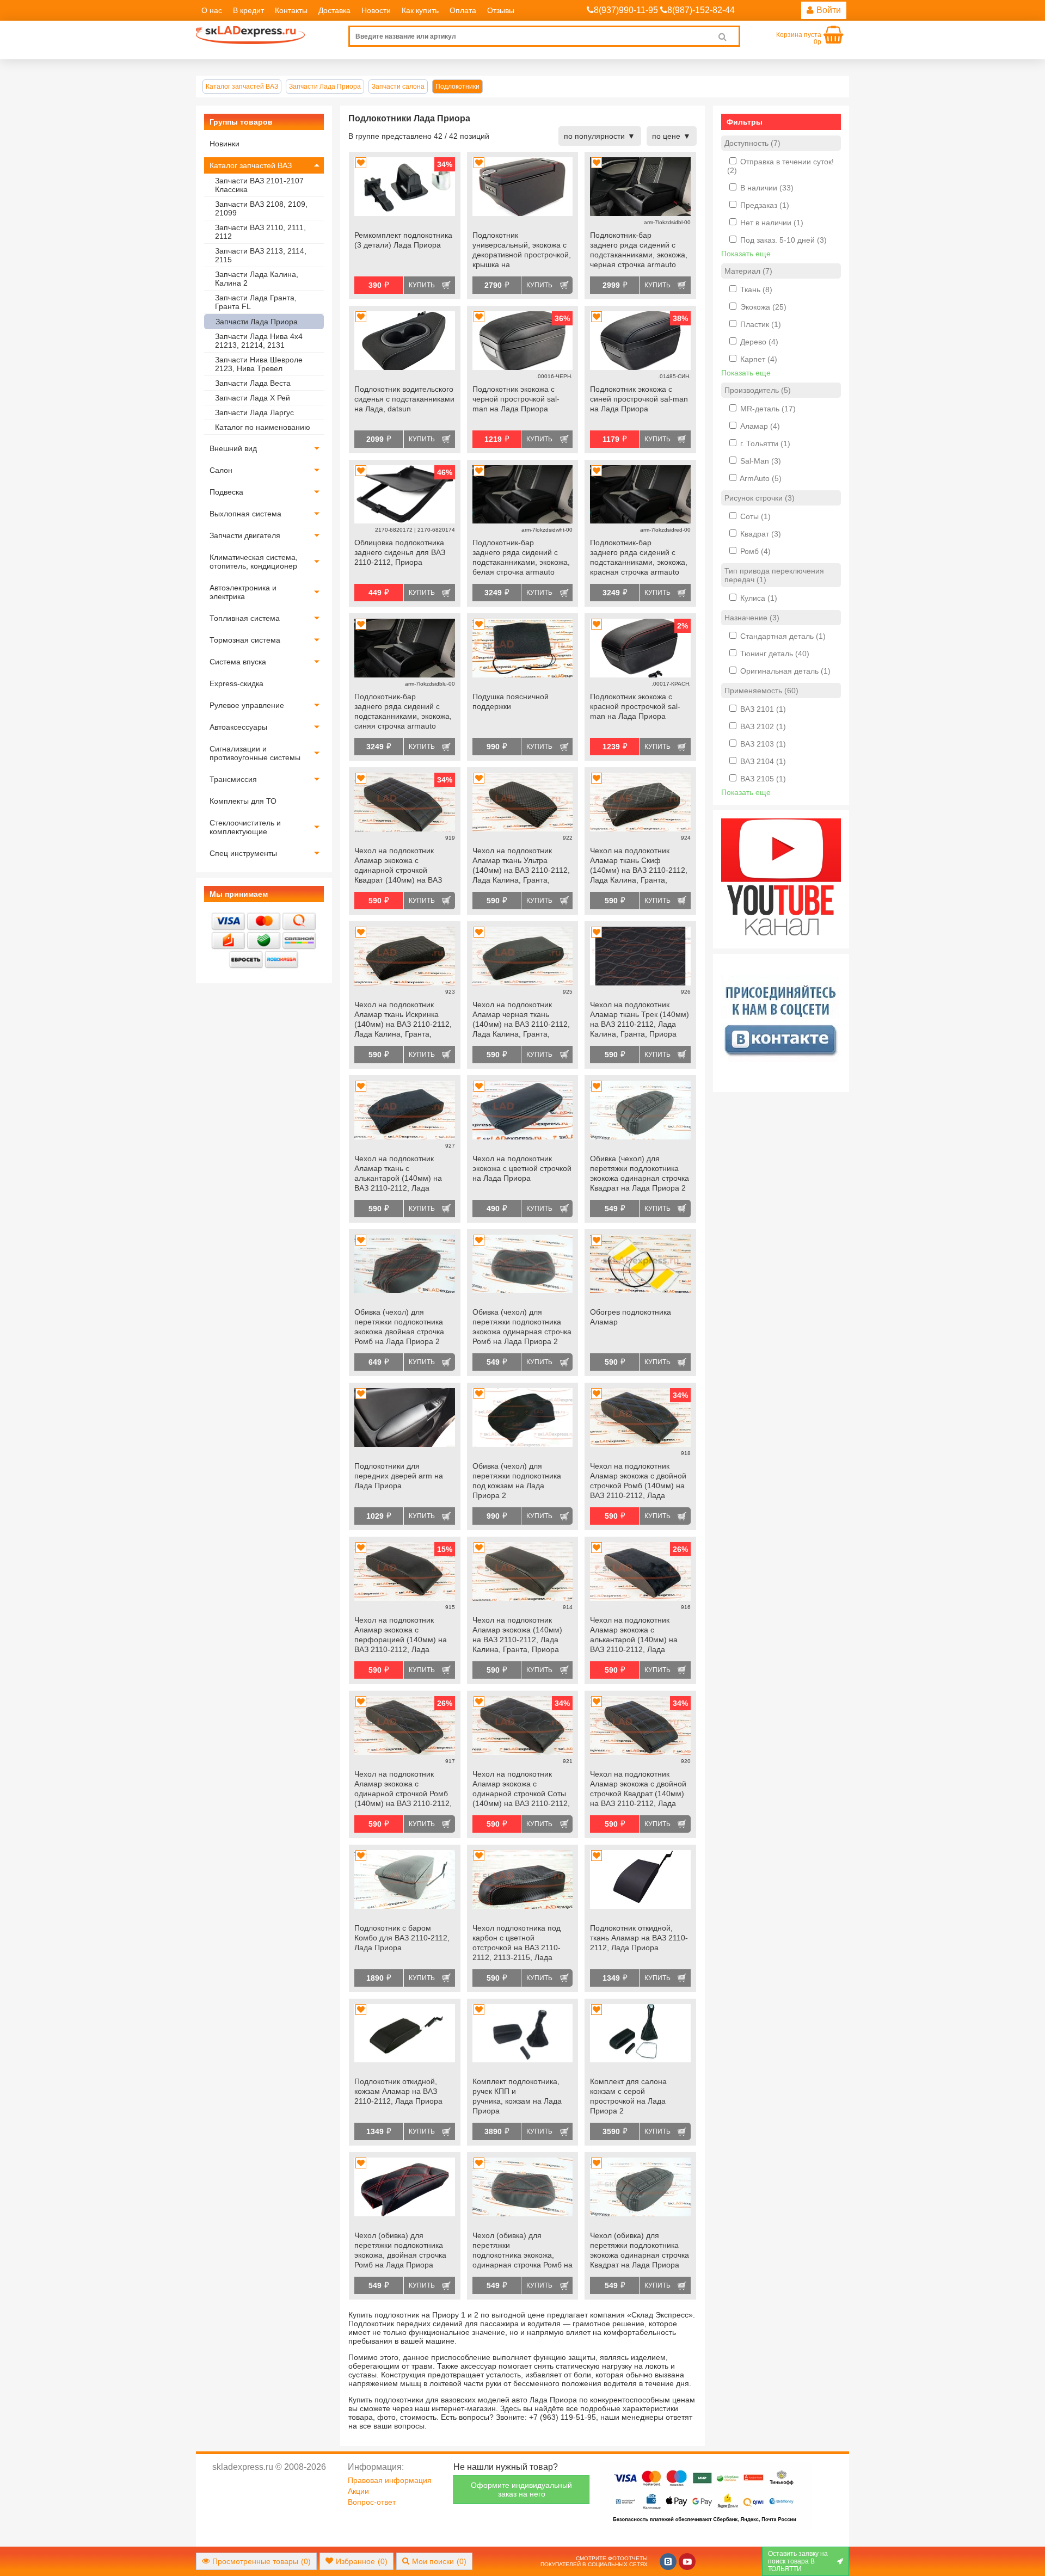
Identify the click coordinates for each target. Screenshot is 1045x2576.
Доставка (334, 10)
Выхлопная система (245, 514)
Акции (358, 2491)
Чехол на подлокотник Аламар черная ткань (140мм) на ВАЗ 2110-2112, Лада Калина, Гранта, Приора (521, 1020)
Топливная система (245, 618)
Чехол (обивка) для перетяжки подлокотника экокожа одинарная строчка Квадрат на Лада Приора (640, 2250)
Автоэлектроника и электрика (243, 592)
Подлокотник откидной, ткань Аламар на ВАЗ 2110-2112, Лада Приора (639, 1938)
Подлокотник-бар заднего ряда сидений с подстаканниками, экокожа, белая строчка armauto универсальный (521, 558)
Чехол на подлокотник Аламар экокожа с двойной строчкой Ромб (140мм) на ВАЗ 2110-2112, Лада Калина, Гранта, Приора (638, 1482)
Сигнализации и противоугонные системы (255, 753)
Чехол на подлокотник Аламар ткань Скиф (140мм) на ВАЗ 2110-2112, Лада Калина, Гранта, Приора (639, 866)
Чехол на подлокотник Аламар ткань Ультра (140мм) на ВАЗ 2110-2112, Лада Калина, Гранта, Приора (521, 866)
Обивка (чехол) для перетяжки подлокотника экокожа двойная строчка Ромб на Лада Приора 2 (399, 1327)
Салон (221, 470)
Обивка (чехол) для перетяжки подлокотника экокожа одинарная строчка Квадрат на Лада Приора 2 (640, 1173)
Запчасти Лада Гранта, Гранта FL (256, 302)
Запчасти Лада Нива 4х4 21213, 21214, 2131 (259, 341)
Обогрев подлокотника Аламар (631, 1317)
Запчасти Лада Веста (253, 383)
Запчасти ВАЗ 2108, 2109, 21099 (261, 208)
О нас (212, 10)
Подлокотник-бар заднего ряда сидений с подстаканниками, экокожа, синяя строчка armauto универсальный (403, 712)
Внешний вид (233, 448)
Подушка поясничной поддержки (511, 701)
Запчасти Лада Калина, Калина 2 (257, 279)
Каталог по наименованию (263, 427)
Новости (376, 10)
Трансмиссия (233, 779)
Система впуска (238, 662)
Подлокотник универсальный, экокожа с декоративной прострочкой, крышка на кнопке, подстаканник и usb (522, 251)
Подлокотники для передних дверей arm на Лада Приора (399, 1476)
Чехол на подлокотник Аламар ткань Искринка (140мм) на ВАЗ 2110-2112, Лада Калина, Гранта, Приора (403, 1020)
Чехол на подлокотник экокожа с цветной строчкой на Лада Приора (522, 1168)
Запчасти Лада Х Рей (253, 398)
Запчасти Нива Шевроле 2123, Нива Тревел (259, 364)
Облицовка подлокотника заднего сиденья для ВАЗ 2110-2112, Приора (400, 552)
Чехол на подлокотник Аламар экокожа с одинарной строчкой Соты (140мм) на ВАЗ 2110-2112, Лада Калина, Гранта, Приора (521, 1790)
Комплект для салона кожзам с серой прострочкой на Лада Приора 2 (628, 2096)
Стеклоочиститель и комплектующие (245, 827)
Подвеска (226, 492)
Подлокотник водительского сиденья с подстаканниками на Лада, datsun (404, 399)
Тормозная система (245, 640)
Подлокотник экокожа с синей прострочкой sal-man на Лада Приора (639, 399)
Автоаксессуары (238, 727)
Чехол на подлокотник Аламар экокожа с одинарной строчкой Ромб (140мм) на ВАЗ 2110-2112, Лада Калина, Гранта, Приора (403, 1790)
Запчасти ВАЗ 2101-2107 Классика (259, 185)
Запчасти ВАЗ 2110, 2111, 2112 (260, 232)
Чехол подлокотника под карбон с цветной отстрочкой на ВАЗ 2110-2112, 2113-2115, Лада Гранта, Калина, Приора (517, 1944)
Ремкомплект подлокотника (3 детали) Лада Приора (403, 240)
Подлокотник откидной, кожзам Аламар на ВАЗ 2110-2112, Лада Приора (398, 2091)
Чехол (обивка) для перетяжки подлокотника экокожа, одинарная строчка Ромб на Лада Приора (522, 2251)
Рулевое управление (247, 705)
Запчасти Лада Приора (257, 322)
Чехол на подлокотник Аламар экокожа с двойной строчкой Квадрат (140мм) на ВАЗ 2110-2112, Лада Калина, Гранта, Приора (638, 1790)
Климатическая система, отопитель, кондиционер (254, 562)
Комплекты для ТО (243, 801)
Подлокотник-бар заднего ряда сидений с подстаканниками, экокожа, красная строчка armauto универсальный (639, 558)
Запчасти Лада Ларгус (254, 412)
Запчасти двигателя (245, 535)
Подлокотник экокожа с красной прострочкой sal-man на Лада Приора (635, 706)
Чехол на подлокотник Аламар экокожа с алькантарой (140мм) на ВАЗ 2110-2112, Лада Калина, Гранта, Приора (634, 1636)
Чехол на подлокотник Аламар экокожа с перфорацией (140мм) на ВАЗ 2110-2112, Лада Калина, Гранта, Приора (401, 1636)
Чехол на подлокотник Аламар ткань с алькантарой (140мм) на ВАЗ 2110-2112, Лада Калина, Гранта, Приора (398, 1174)
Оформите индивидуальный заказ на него (521, 2489)
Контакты (291, 10)
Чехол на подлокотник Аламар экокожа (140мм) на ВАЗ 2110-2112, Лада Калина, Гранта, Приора (517, 1635)
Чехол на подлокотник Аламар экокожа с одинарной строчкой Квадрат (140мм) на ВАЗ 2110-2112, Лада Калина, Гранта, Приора (399, 866)
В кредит (248, 10)
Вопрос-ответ (372, 2502)
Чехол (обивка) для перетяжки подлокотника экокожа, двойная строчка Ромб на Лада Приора (400, 2250)
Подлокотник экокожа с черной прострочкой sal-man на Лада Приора (516, 399)
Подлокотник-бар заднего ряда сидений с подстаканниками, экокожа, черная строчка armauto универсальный (639, 251)
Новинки (225, 144)
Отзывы (501, 10)
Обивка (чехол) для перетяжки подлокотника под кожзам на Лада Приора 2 (517, 1481)
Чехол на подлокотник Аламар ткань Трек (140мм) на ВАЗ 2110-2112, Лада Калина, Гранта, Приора (640, 1019)
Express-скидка (236, 683)
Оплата (463, 10)
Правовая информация (390, 2480)
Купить (422, 285)
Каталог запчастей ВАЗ (251, 165)
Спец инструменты (243, 853)
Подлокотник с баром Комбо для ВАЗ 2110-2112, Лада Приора (402, 1938)
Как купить (420, 10)
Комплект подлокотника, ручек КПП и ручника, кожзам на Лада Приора (517, 2096)
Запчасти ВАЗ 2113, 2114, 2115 (261, 255)
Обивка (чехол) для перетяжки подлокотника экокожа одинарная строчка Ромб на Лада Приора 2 (522, 1327)
